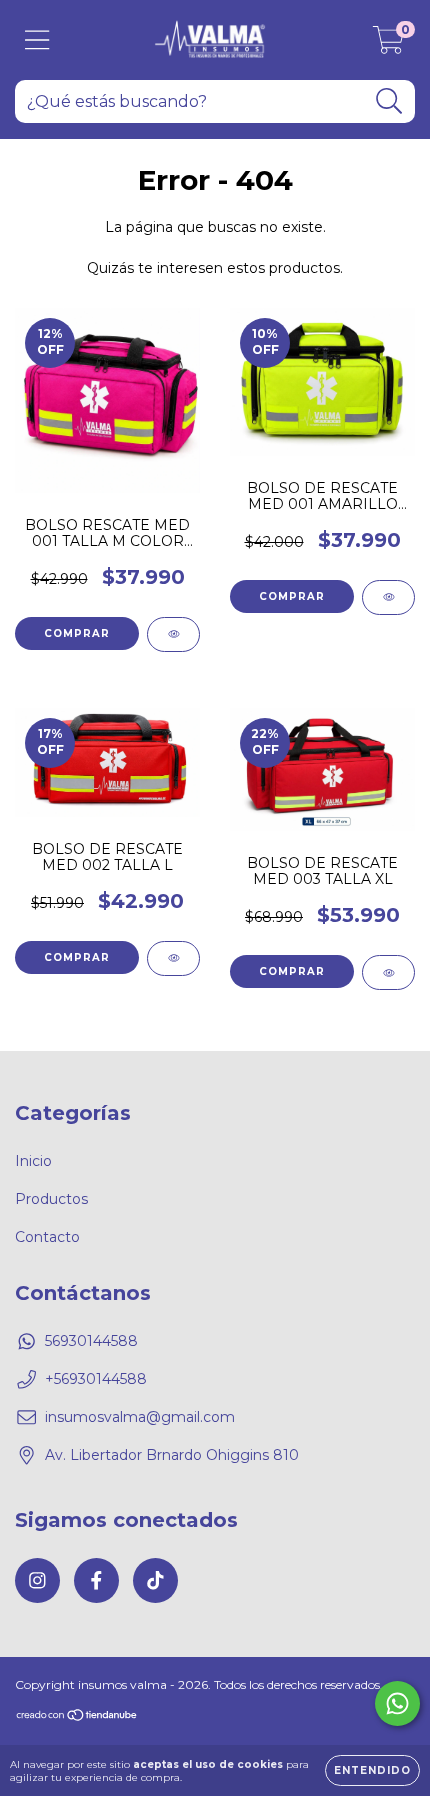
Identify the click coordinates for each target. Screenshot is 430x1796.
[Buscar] (389, 101)
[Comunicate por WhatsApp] (397, 1703)
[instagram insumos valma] (37, 1580)
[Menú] (37, 40)
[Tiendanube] (77, 1717)
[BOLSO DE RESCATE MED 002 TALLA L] (173, 958)
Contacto (47, 1237)
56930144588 (91, 1341)
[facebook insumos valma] (96, 1580)
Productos (51, 1199)
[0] (388, 45)
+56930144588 (96, 1379)
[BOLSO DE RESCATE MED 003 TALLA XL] (388, 972)
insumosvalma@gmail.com (140, 1417)
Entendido (372, 1770)
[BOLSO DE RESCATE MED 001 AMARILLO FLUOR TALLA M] (388, 597)
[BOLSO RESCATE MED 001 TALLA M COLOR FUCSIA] (173, 634)
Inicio (33, 1161)
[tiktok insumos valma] (155, 1580)
